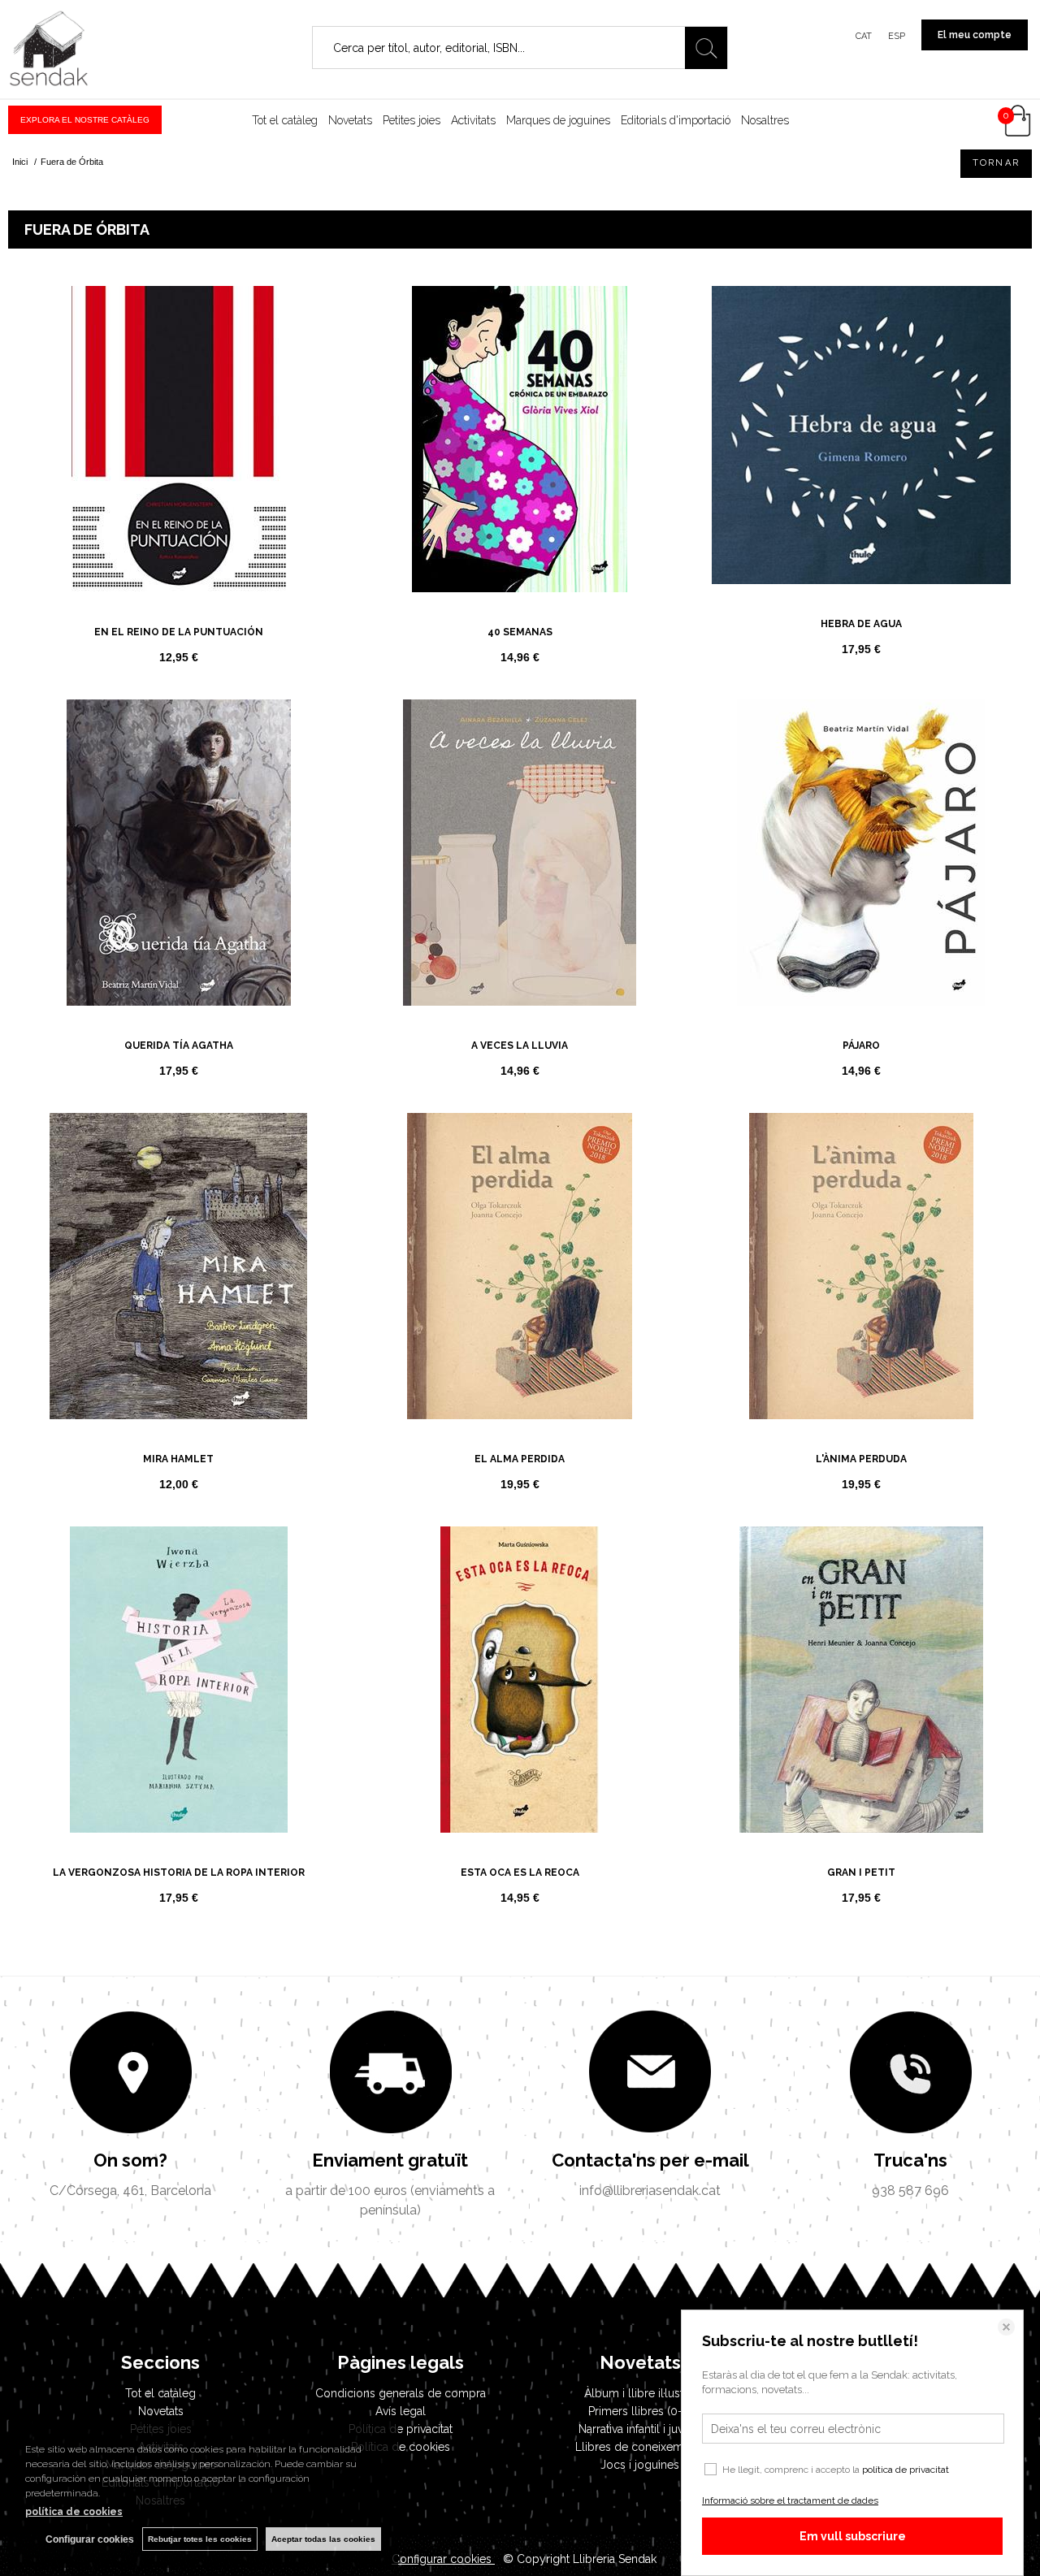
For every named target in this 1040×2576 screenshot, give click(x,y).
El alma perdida (520, 1459)
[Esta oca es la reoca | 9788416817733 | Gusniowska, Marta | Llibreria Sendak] (520, 1680)
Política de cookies (401, 2447)
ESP (897, 36)
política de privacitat (906, 2470)
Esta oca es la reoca (520, 1872)
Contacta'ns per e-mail (650, 2160)
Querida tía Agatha (179, 1046)
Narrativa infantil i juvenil (640, 2429)
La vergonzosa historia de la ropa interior (179, 1872)
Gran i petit (861, 1872)
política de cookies (74, 2512)
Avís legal (401, 2411)
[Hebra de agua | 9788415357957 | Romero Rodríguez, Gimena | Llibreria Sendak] (861, 435)
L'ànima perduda (861, 1459)
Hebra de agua (861, 624)
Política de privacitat (401, 2429)
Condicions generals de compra (401, 2393)
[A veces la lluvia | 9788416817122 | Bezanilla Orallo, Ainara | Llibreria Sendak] (520, 853)
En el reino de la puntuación (179, 632)
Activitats (473, 120)
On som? (130, 2160)
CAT (864, 36)
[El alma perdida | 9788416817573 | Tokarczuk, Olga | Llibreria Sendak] (520, 1266)
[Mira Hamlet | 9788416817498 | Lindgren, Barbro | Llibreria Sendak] (179, 1266)
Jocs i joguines (640, 2465)
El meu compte (975, 35)
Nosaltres (765, 120)
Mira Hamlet (178, 1459)
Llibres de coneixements (640, 2447)
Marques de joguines (558, 120)
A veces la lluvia (520, 1046)
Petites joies (412, 120)
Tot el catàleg (285, 120)
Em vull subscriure (853, 2536)
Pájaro (861, 1046)
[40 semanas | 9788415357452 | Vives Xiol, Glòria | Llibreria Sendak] (520, 439)
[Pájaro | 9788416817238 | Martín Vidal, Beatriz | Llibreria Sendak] (861, 853)
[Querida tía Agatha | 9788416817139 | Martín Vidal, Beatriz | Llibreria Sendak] (179, 853)
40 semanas (520, 632)
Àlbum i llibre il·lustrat (640, 2393)
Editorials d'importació (676, 120)
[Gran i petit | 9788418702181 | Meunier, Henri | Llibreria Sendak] (861, 1680)
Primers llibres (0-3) (640, 2411)
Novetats (350, 120)
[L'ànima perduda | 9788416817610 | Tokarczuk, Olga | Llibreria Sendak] (861, 1266)
